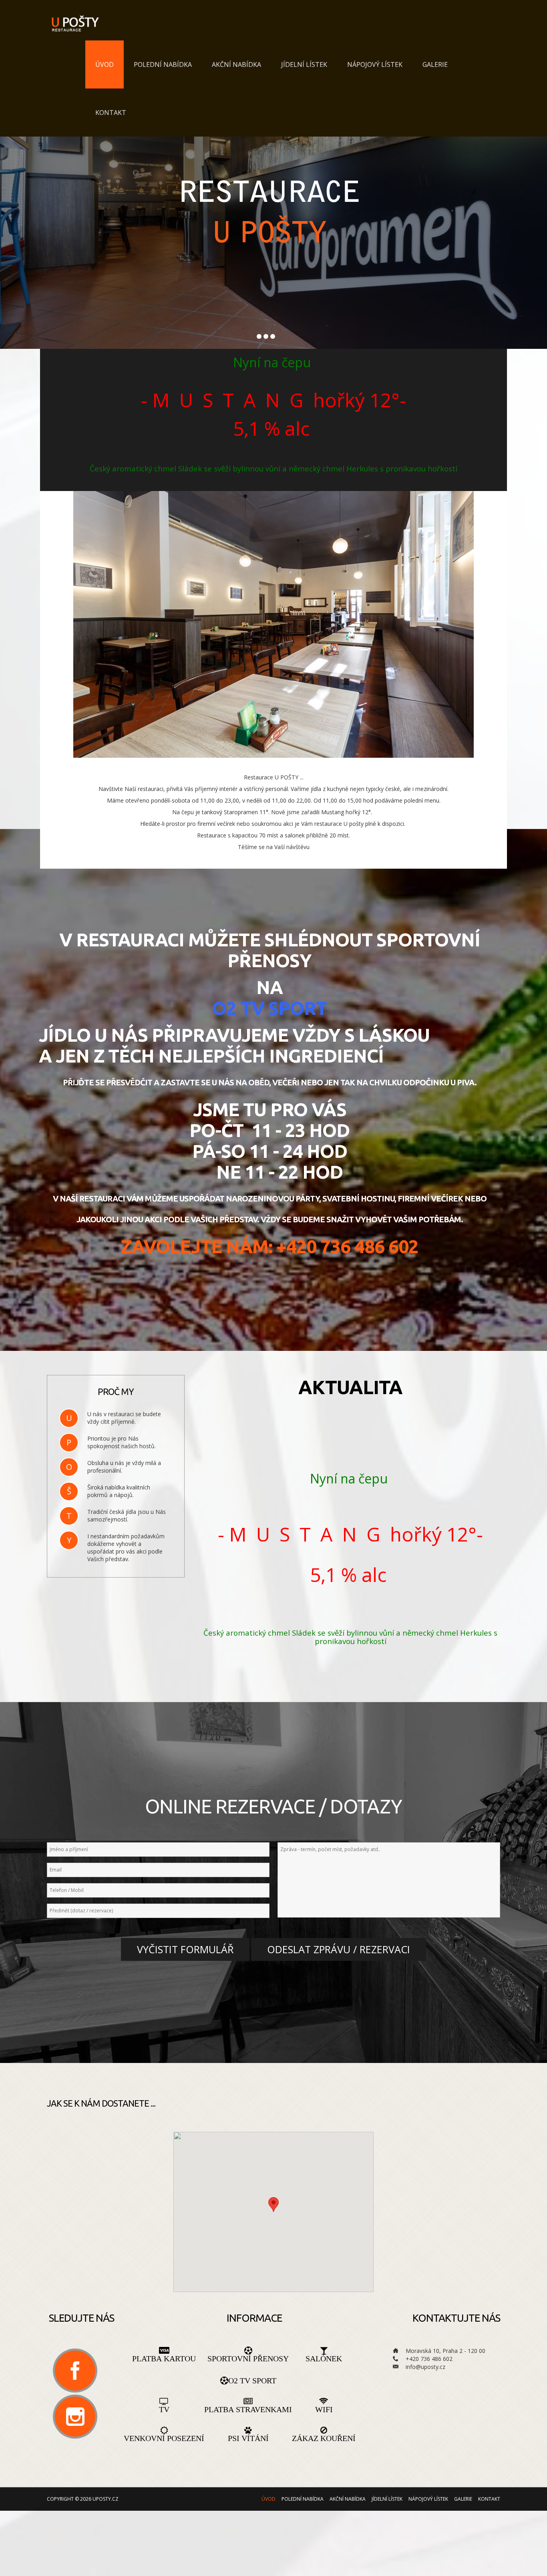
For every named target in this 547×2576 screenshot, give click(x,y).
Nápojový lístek (375, 64)
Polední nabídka (163, 64)
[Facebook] (75, 2371)
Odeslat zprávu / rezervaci (339, 1949)
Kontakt (111, 113)
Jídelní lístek (304, 64)
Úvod (105, 64)
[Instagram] (75, 2417)
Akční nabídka (236, 64)
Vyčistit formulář (185, 1949)
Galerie (435, 64)
